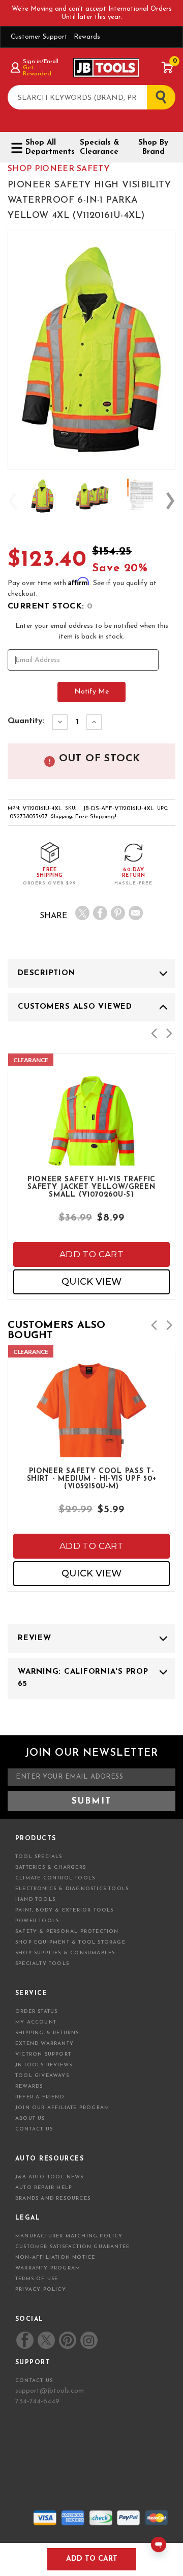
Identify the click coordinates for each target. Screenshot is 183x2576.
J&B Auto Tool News (50, 2177)
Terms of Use (37, 2279)
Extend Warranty (44, 2044)
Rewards (87, 37)
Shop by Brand (153, 147)
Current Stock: (50, 606)
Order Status (36, 2012)
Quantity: (26, 721)
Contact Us (34, 2129)
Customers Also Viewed (75, 1007)
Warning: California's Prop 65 (83, 1678)
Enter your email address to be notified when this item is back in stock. (92, 631)
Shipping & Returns (47, 2033)
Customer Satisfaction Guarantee (72, 2247)
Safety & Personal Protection (67, 1932)
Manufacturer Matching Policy (69, 2236)
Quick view (91, 1282)
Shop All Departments (46, 147)
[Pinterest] (118, 913)
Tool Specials (39, 1857)
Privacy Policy (41, 2290)
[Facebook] (100, 913)
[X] (82, 913)
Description (46, 973)
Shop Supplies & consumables (65, 1953)
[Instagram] (88, 2340)
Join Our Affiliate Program (62, 2108)
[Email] (136, 913)
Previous (13, 501)
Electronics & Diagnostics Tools (72, 1889)
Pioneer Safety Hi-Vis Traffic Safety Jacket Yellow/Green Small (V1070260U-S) (91, 1186)
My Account (36, 2022)
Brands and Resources (53, 2198)
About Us (30, 2118)
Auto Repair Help (44, 2188)
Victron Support (43, 2054)
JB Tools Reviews (44, 2065)
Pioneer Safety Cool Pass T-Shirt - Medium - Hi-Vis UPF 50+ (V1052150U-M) (92, 1478)
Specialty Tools (42, 1964)
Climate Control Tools (55, 1878)
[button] (154, 1033)
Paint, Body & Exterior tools (65, 1910)
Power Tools (37, 1921)
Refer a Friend (40, 2097)
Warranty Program (48, 2268)
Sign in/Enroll (40, 62)
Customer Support (39, 37)
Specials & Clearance (99, 147)
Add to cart (91, 1254)
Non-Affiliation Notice (55, 2258)
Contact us (34, 2381)
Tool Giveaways (42, 2076)
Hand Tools (35, 1900)
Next (170, 501)
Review (35, 1638)
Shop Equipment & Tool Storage (70, 1942)
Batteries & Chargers (51, 1867)
